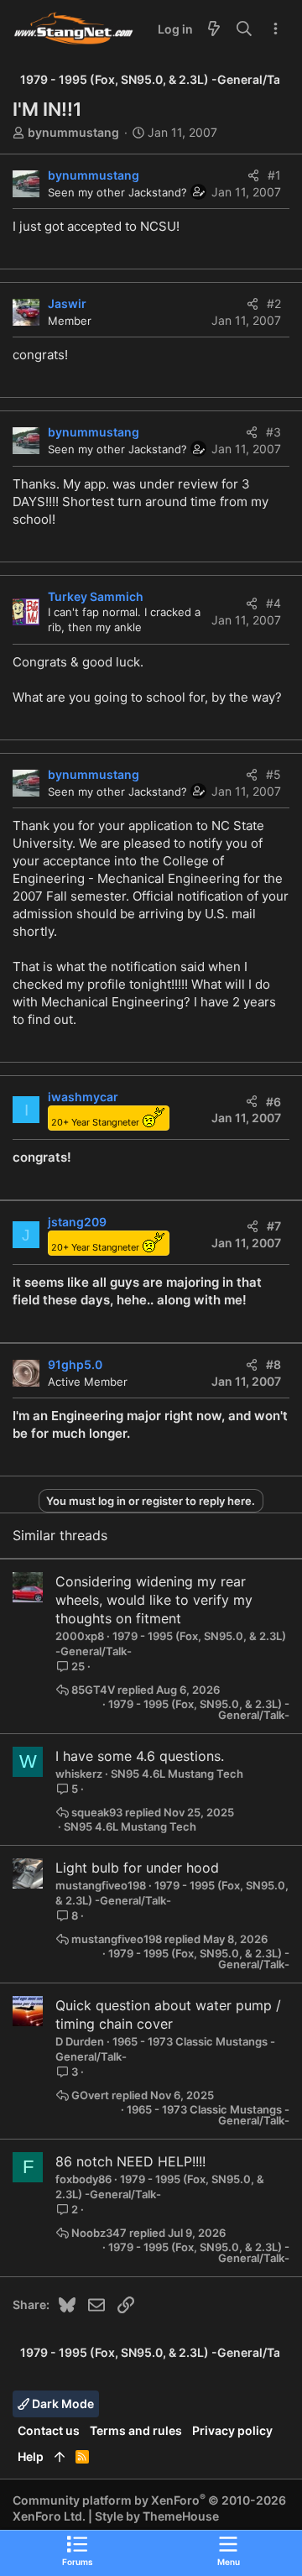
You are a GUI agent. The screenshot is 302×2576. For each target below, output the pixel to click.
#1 (274, 175)
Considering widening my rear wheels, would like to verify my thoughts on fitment (154, 1600)
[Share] (253, 175)
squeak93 (97, 1813)
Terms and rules (136, 2430)
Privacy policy (232, 2430)
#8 (273, 1364)
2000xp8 (80, 1636)
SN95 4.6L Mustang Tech (177, 1774)
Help (31, 2456)
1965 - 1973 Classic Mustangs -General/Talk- (208, 2115)
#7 (274, 1226)
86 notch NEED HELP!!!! (130, 2161)
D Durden (80, 2041)
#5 (273, 774)
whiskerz (79, 1774)
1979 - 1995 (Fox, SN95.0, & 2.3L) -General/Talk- (199, 1710)
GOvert (90, 2095)
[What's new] (214, 29)
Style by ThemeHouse (157, 2516)
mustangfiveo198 (101, 1885)
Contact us (49, 2430)
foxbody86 (83, 2179)
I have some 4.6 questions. (140, 1756)
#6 (273, 1102)
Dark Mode (62, 2404)
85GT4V (93, 1690)
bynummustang (73, 132)
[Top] (60, 2457)
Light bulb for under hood (137, 1868)
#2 (274, 303)
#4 (273, 603)
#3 (273, 432)
